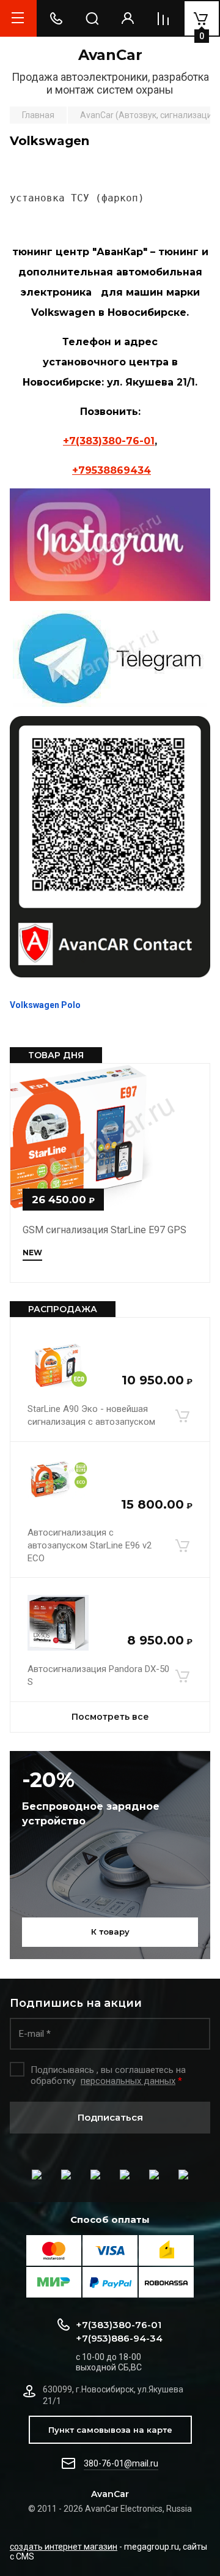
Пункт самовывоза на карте (110, 2430)
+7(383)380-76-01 (109, 441)
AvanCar (110, 55)
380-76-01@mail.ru (121, 2463)
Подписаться (110, 2117)
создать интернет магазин (64, 2547)
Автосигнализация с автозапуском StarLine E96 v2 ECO (90, 1545)
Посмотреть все (110, 1717)
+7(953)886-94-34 (119, 2338)
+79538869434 (112, 470)
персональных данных (128, 2081)
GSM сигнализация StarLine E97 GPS (105, 1230)
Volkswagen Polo (45, 1005)
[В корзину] (182, 1416)
